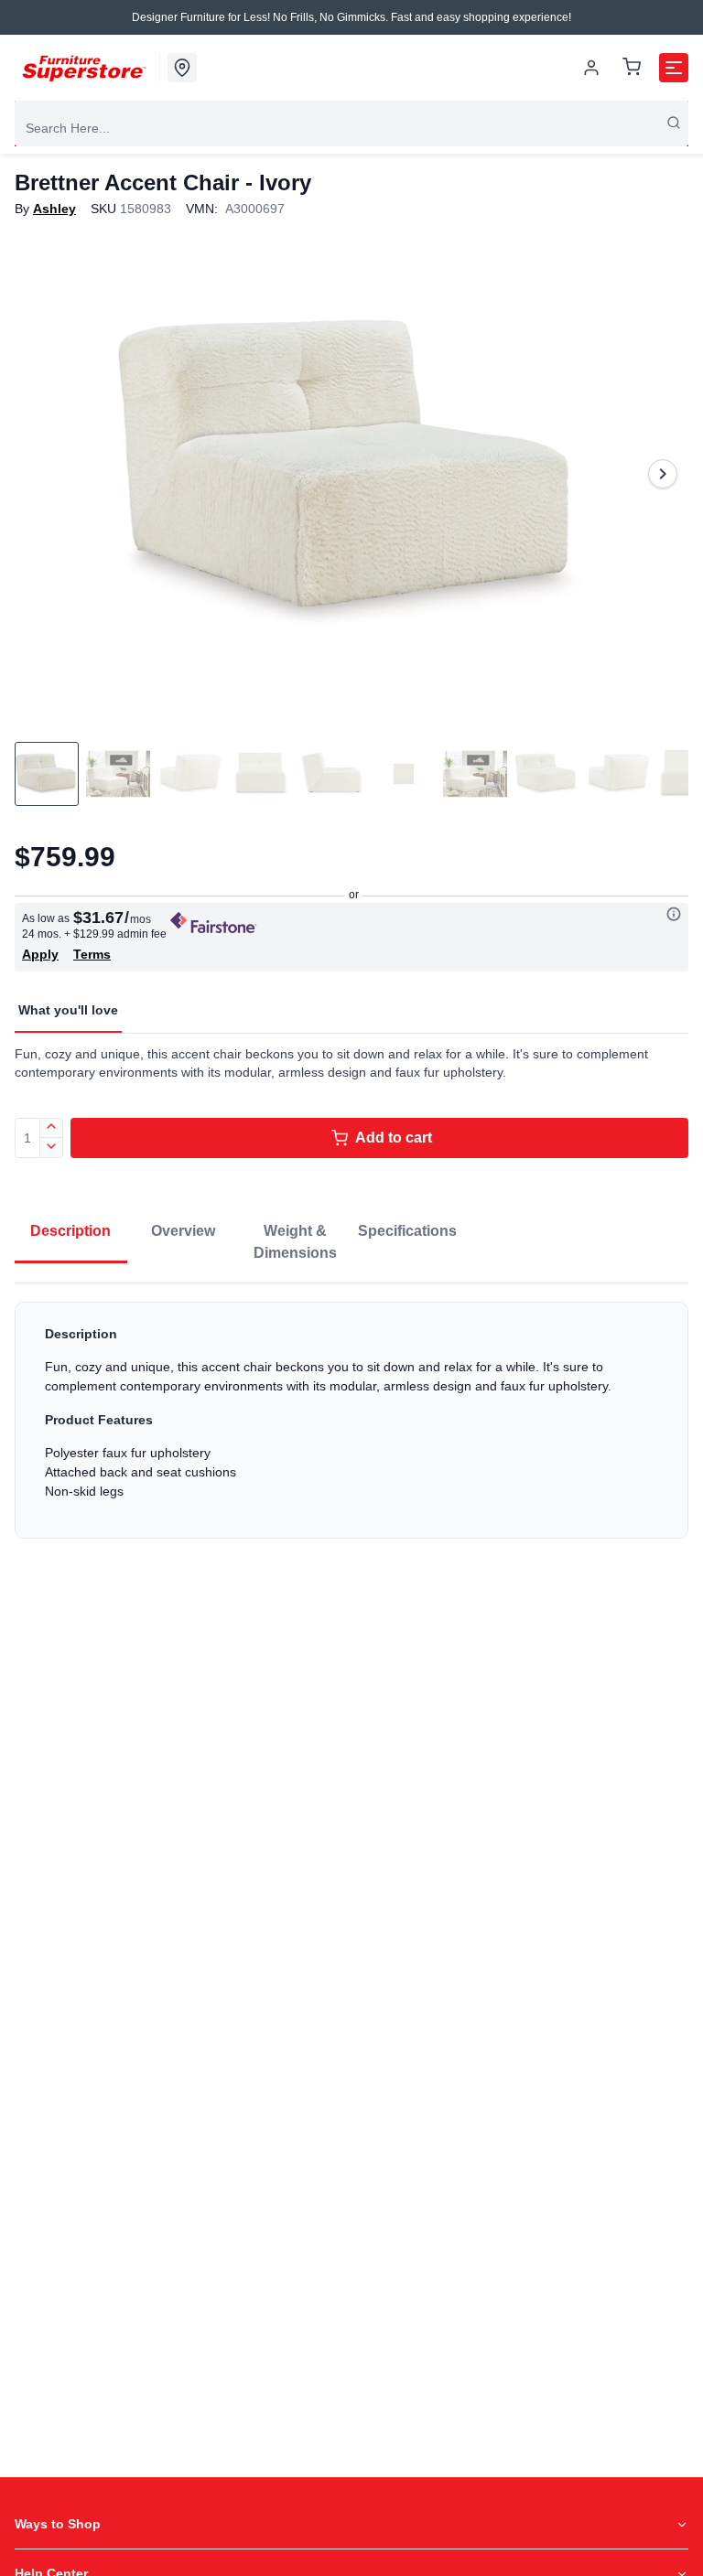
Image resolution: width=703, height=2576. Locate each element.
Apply (40, 954)
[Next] (663, 474)
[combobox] (351, 128)
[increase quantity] (52, 1128)
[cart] (632, 68)
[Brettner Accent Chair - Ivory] (351, 474)
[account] (591, 68)
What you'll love (68, 1010)
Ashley (54, 209)
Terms (92, 954)
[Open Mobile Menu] (674, 68)
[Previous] (40, 474)
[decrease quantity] (52, 1148)
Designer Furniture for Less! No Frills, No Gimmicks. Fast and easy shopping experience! (351, 17)
